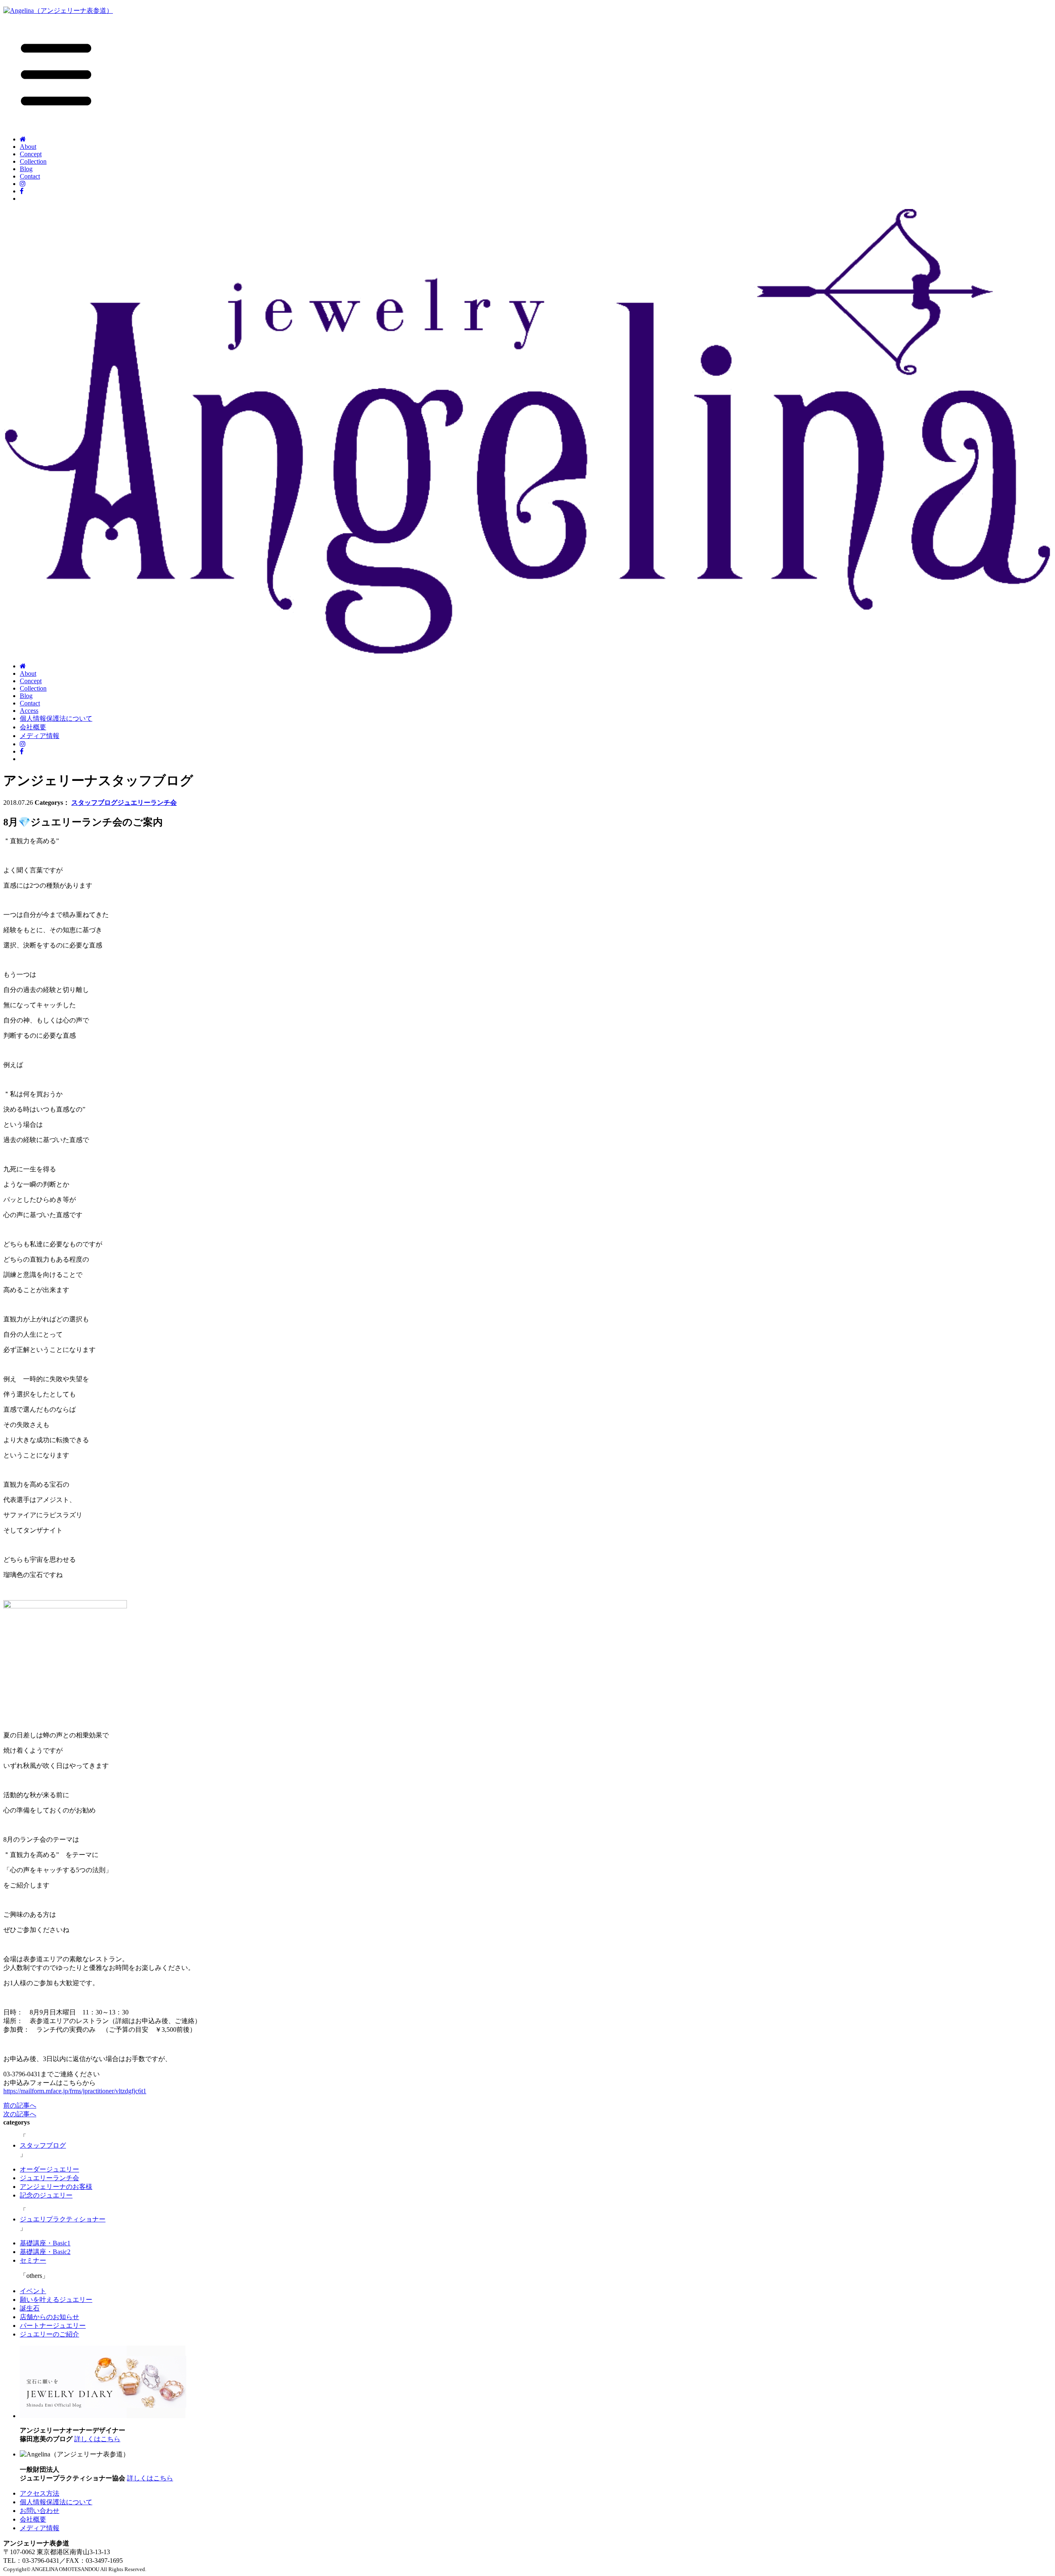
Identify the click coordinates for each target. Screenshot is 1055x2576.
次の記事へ (20, 2114)
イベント (33, 2291)
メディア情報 (40, 736)
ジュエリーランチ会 (147, 803)
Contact (30, 176)
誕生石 (30, 2308)
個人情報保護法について (56, 718)
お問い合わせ (40, 2511)
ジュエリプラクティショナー (63, 2219)
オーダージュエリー (49, 2169)
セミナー (33, 2260)
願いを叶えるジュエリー (56, 2300)
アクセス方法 (40, 2493)
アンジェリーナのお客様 (56, 2187)
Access (29, 711)
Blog (26, 169)
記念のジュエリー (46, 2195)
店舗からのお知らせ (49, 2317)
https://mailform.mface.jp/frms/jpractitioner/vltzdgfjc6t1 (75, 2091)
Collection (33, 161)
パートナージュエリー (53, 2326)
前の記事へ (20, 2105)
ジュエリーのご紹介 (49, 2334)
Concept (31, 154)
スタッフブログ (94, 803)
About (28, 147)
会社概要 (33, 727)
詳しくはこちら (97, 2439)
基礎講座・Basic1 (45, 2243)
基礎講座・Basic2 (45, 2252)
